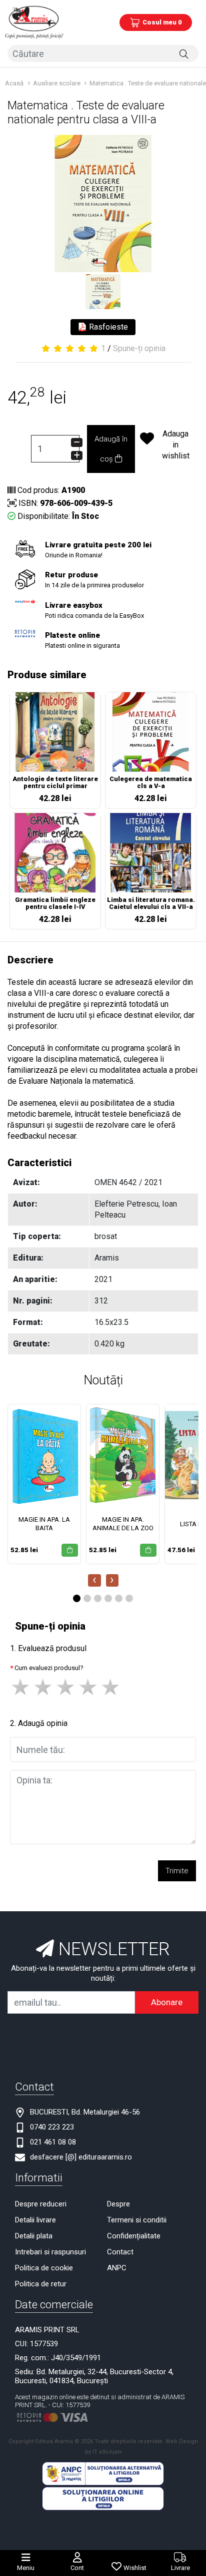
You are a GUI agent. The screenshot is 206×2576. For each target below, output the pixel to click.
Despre (118, 2204)
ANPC (117, 2268)
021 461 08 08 (53, 2142)
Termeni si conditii (137, 2220)
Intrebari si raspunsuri (50, 2252)
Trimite (177, 1871)
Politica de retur (41, 2284)
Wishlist (135, 2568)
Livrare (180, 2568)
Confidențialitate (134, 2236)
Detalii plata (34, 2236)
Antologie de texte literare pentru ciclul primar (55, 783)
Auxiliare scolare (57, 83)
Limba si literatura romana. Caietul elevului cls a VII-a (151, 903)
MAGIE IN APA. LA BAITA (44, 1524)
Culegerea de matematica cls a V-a (151, 783)
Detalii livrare (35, 2220)
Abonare (167, 2002)
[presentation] (94, 1580)
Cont (77, 2568)
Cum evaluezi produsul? (49, 1668)
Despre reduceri (41, 2204)
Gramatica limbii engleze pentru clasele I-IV (55, 903)
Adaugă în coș (111, 449)
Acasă (14, 83)
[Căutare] (184, 53)
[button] (77, 1598)
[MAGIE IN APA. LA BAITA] (44, 1455)
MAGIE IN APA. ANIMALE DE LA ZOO (123, 1524)
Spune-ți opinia (139, 348)
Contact (120, 2252)
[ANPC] (103, 2473)
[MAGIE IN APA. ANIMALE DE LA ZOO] (123, 1455)
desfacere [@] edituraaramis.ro (81, 2157)
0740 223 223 (52, 2127)
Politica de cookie (44, 2268)
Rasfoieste (107, 327)
